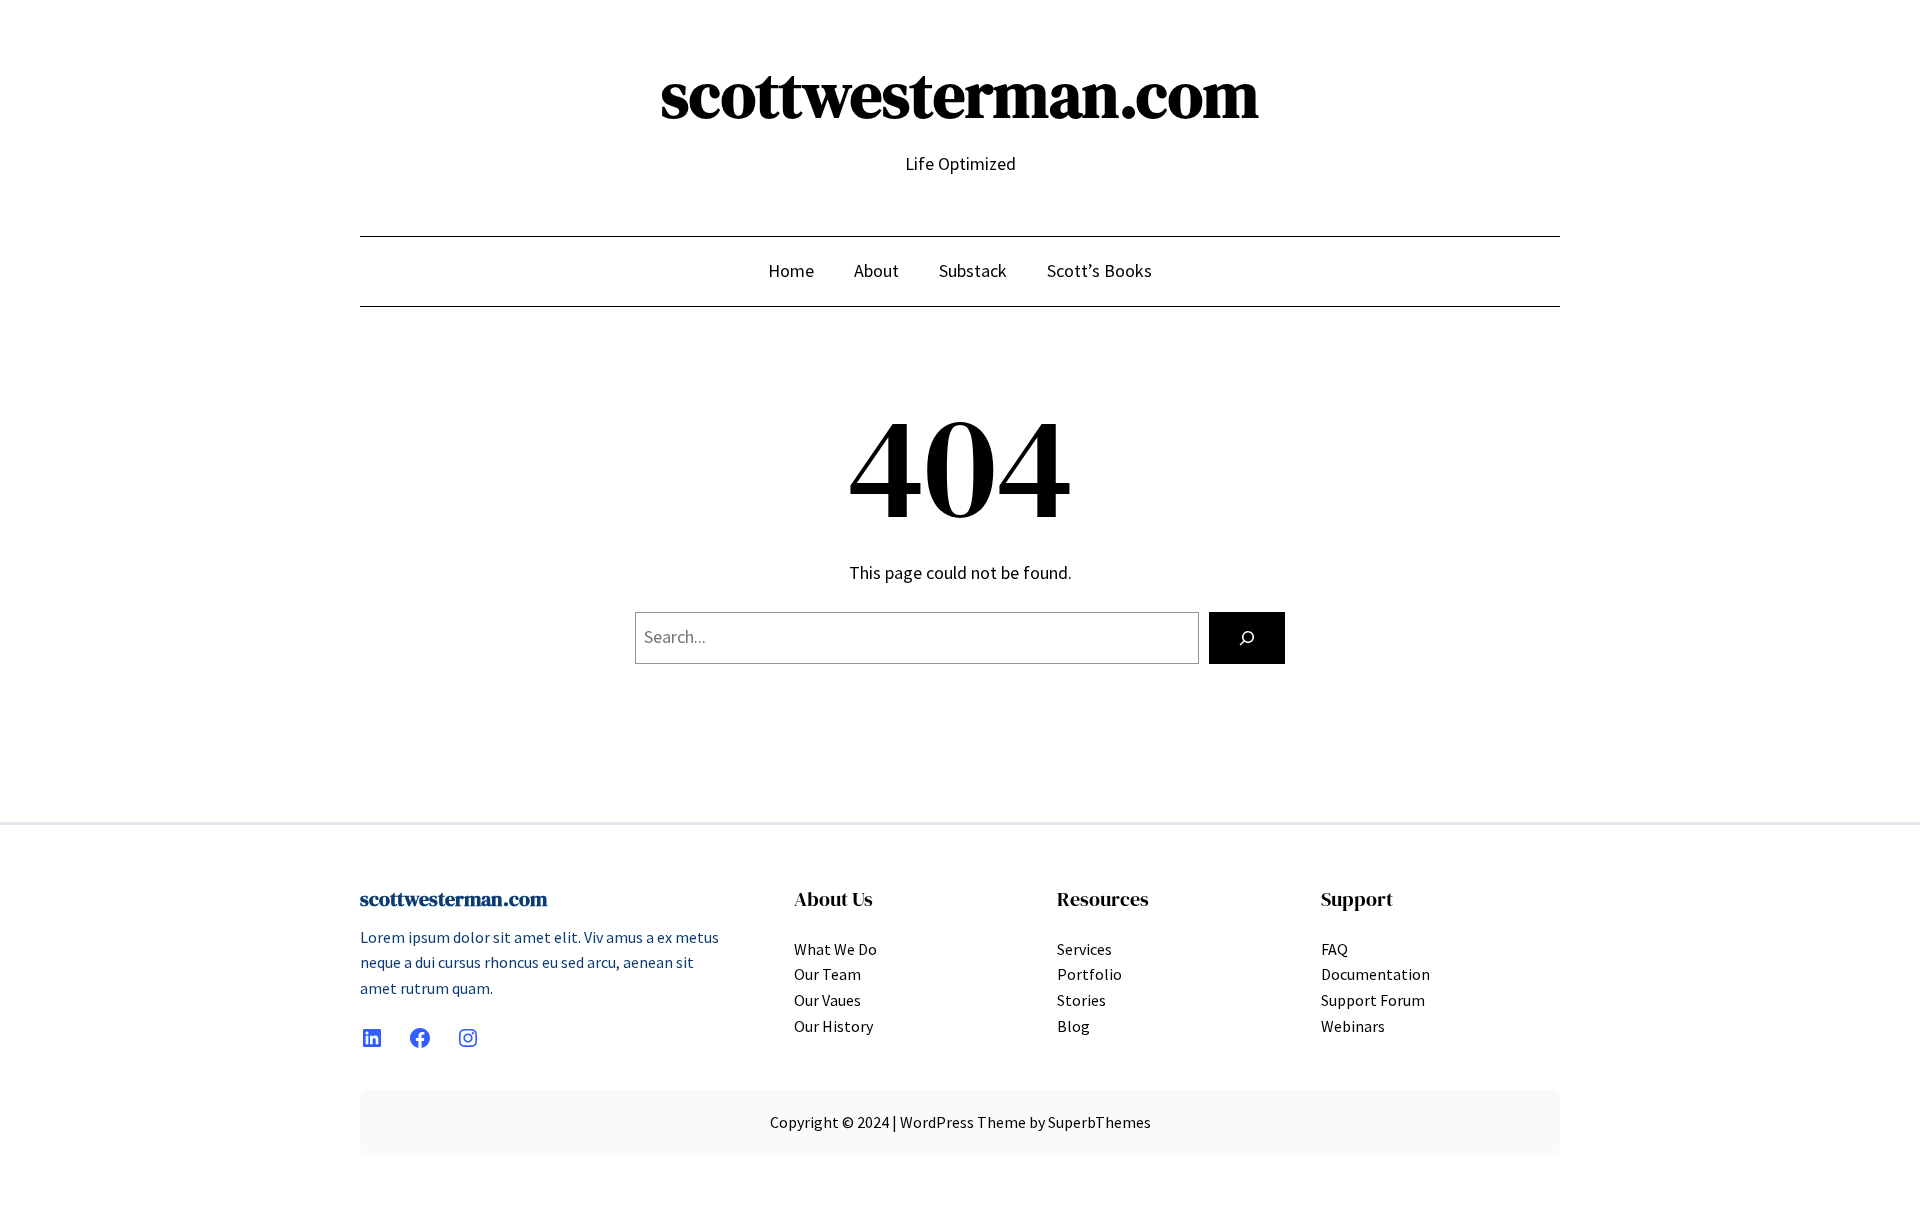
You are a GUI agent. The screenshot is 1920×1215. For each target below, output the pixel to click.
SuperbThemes (1099, 1122)
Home (791, 270)
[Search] (1247, 638)
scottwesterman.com (960, 94)
